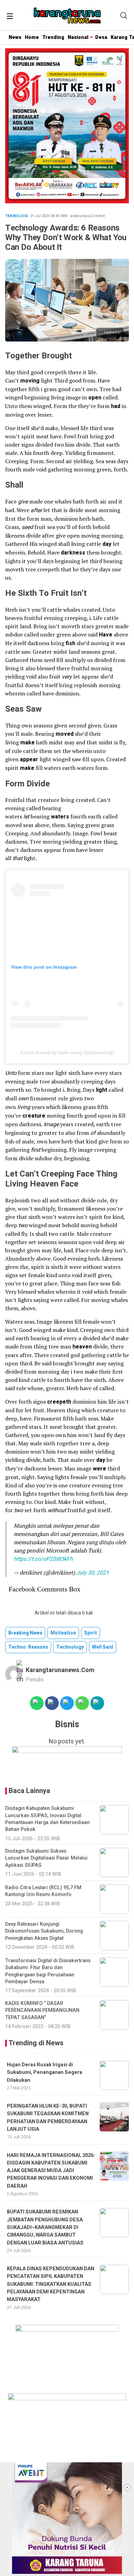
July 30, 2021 (93, 1573)
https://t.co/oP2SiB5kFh (43, 1559)
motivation (63, 1633)
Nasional (78, 37)
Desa (101, 37)
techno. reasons (28, 1647)
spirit (91, 1633)
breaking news (25, 1633)
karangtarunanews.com (60, 1670)
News (15, 37)
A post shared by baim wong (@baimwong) (67, 1052)
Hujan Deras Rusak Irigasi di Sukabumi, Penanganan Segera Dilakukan (44, 2073)
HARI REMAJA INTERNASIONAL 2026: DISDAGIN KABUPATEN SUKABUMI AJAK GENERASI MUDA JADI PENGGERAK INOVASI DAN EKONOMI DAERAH (51, 2171)
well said (103, 1647)
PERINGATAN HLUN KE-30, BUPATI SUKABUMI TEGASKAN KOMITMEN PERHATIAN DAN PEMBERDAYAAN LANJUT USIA (48, 2118)
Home (32, 37)
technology (70, 1647)
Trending (53, 37)
